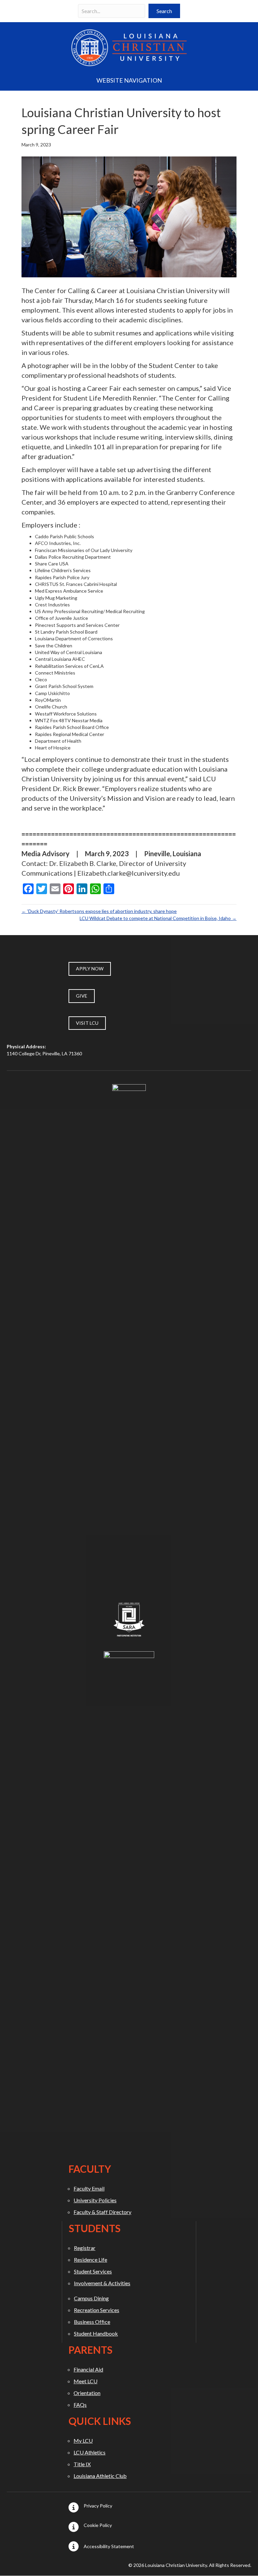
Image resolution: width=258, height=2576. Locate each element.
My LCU (83, 2441)
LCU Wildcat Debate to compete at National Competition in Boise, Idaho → (158, 918)
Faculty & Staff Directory (102, 2212)
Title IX (82, 2464)
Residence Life (91, 2260)
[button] (164, 11)
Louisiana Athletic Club (100, 2476)
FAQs (80, 2405)
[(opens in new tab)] (129, 1336)
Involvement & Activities (102, 2283)
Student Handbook (96, 2333)
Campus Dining (91, 2298)
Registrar (85, 2248)
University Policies (95, 2200)
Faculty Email (89, 2188)
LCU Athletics (90, 2452)
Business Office (92, 2322)
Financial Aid (88, 2369)
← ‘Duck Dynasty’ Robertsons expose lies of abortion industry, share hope (99, 911)
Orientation (87, 2393)
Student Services (93, 2271)
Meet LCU (85, 2381)
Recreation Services (97, 2310)
